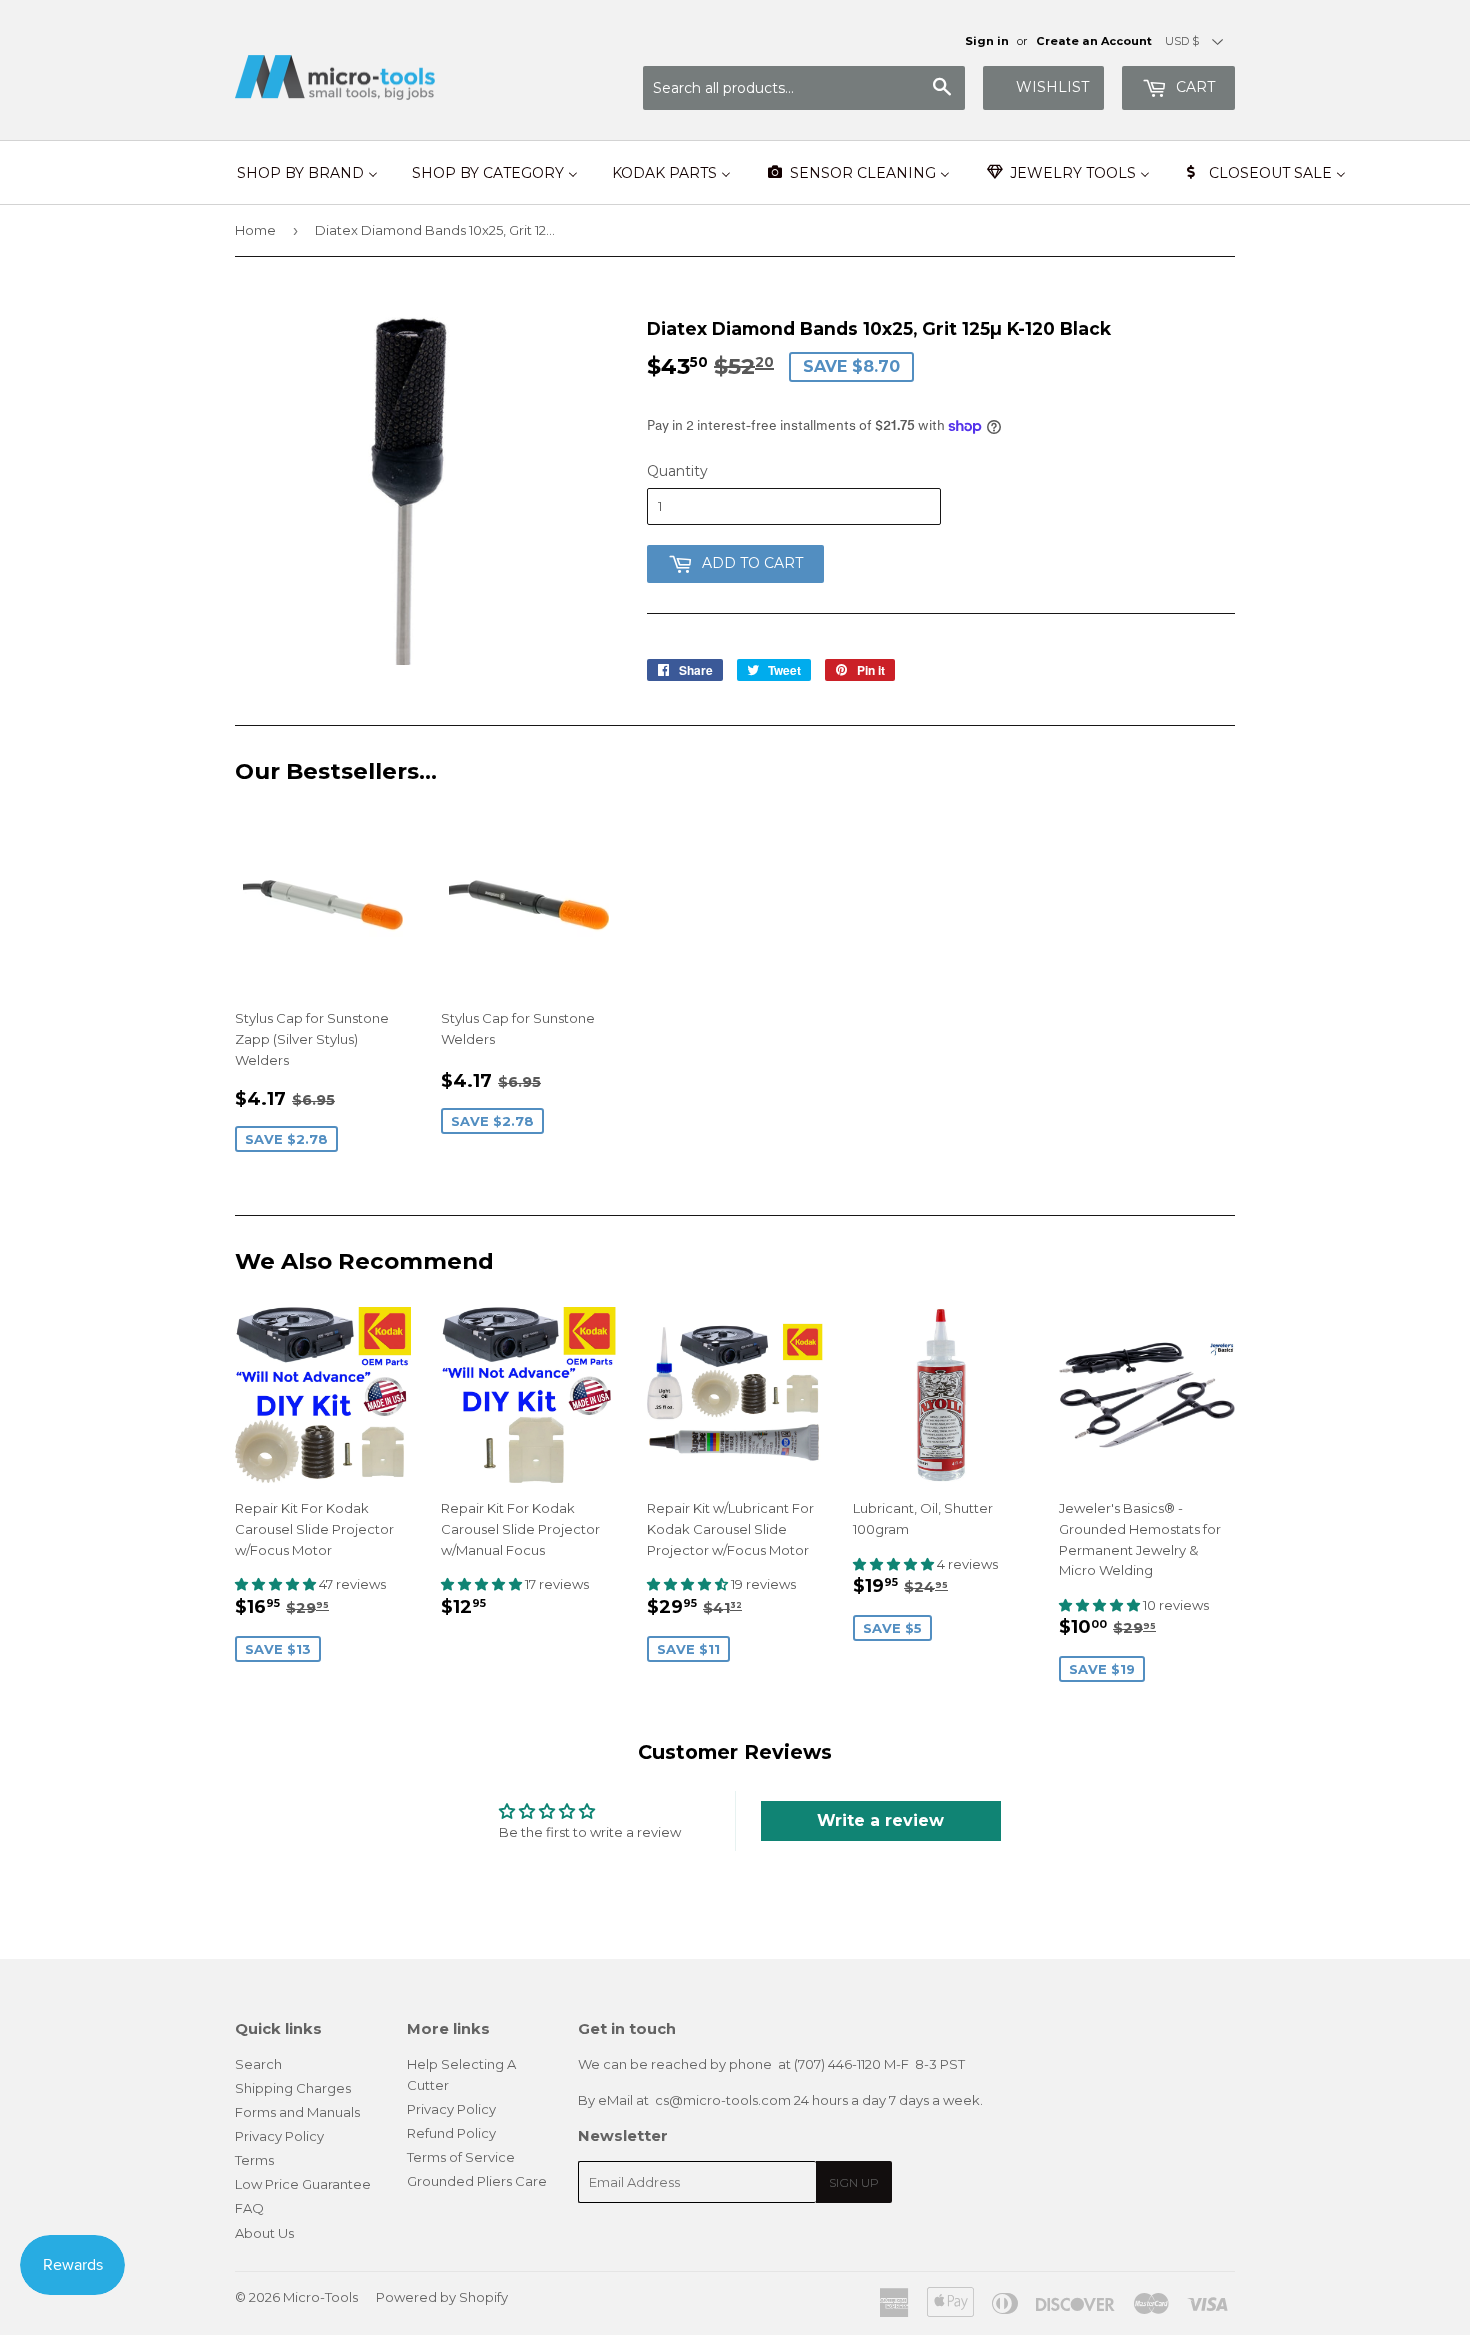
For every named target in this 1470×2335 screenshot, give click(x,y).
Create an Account (1094, 41)
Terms (254, 2160)
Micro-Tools (320, 2297)
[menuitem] (307, 173)
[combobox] (804, 88)
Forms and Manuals (297, 2112)
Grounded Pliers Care (477, 2181)
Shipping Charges (293, 2088)
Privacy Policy (279, 2136)
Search (258, 2064)
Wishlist (1052, 87)
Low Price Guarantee (303, 2184)
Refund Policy (451, 2133)
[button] (277, 1584)
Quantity (677, 471)
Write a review (880, 1820)
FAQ (249, 2208)
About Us (264, 2233)
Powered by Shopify (442, 2297)
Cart (1193, 87)
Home (255, 230)
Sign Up (854, 2182)
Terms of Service (461, 2157)
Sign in (987, 41)
